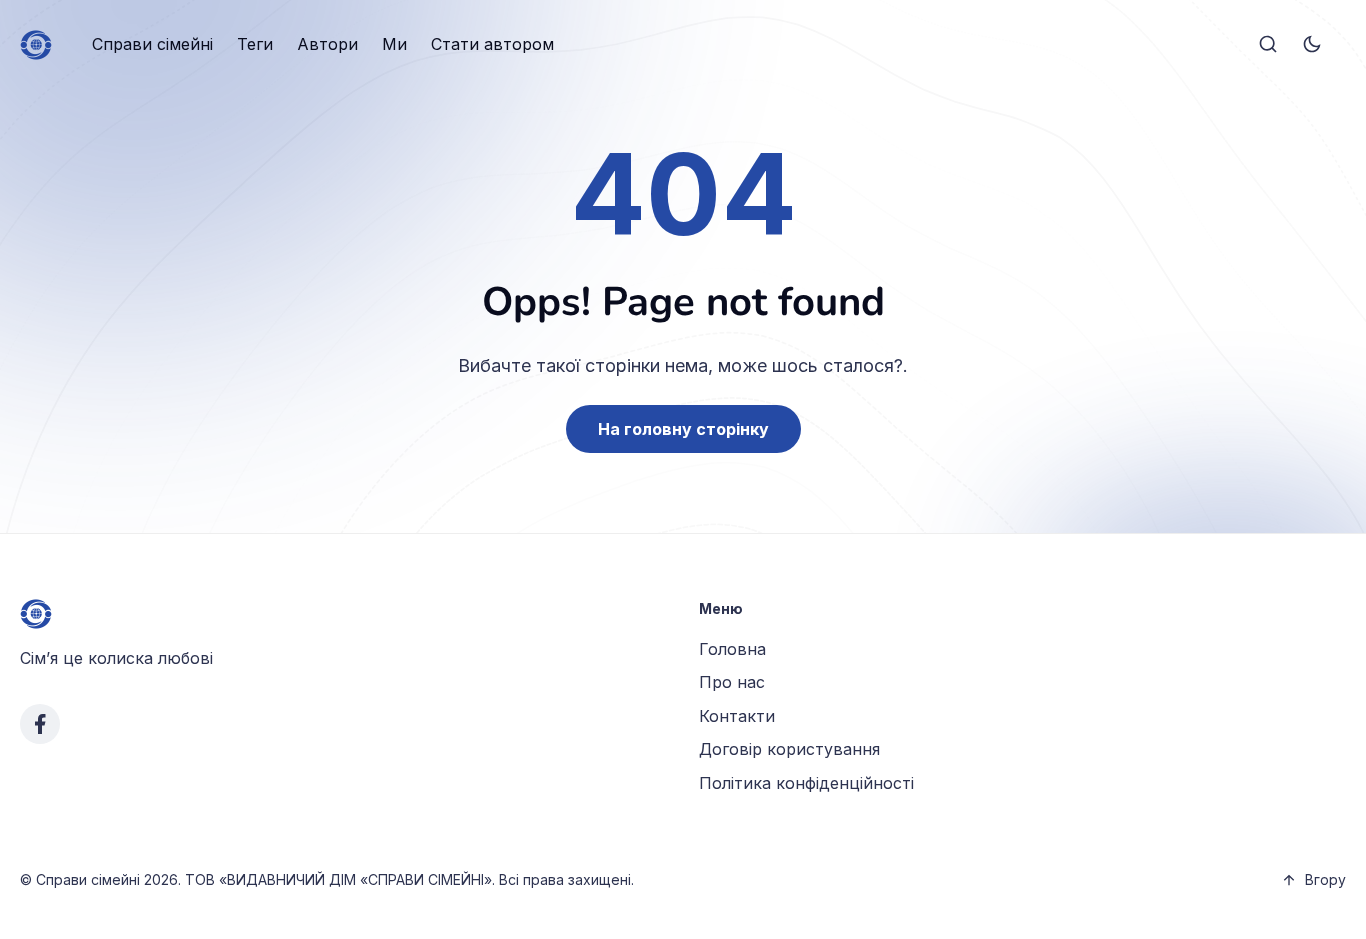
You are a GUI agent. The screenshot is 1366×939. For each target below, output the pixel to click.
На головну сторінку (683, 429)
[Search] (1268, 45)
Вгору (1325, 879)
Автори (327, 44)
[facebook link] (40, 724)
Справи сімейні (152, 44)
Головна (732, 649)
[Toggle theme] (1312, 45)
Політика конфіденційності (806, 783)
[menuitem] (152, 45)
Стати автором (492, 44)
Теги (255, 44)
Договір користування (789, 749)
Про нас (732, 682)
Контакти (737, 716)
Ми (394, 44)
